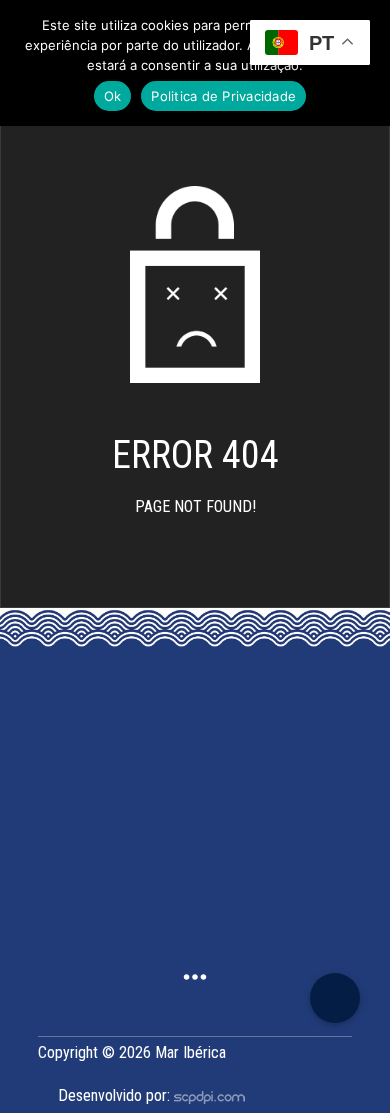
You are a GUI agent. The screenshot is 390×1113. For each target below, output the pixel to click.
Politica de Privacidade (223, 96)
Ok (113, 96)
